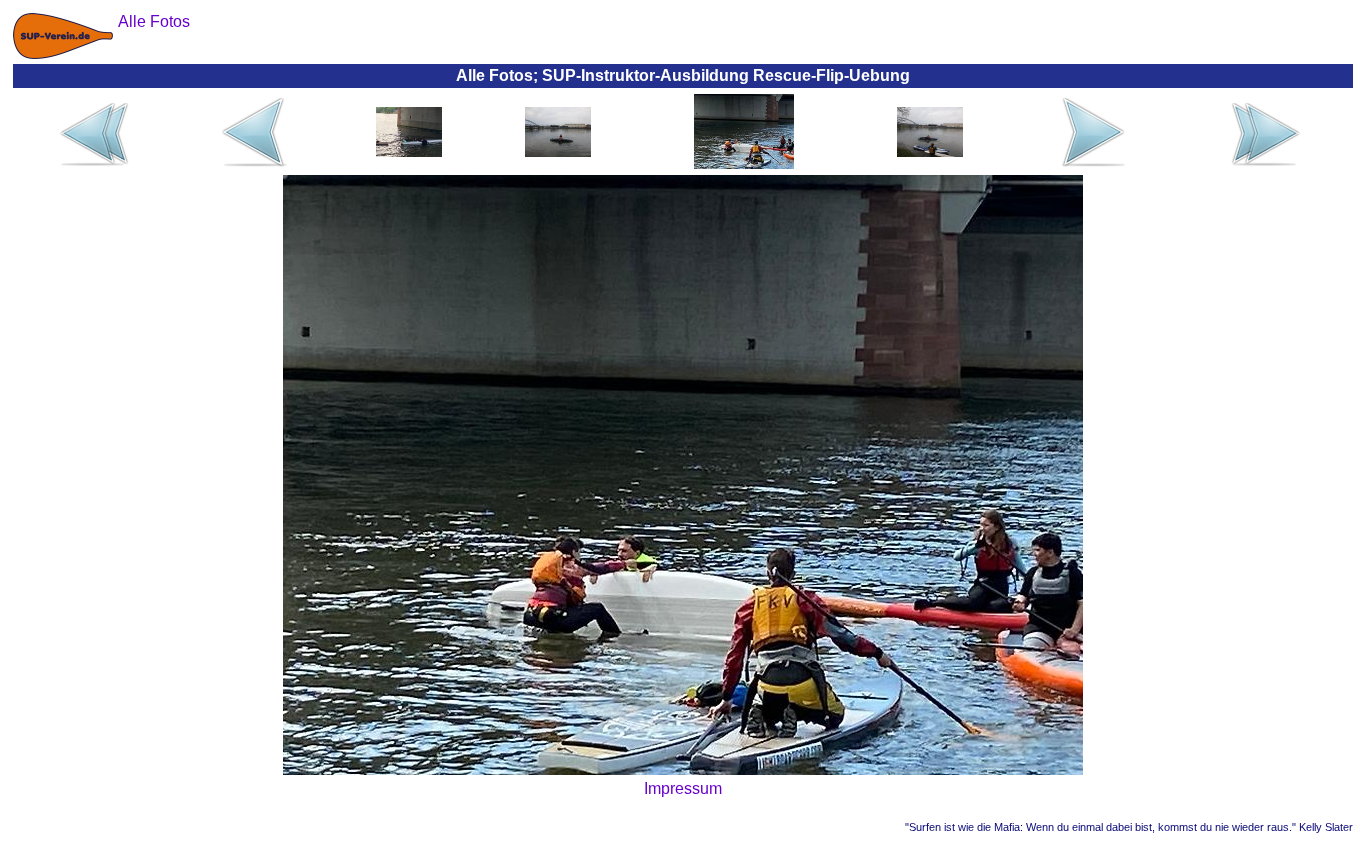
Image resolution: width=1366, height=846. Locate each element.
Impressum (683, 788)
